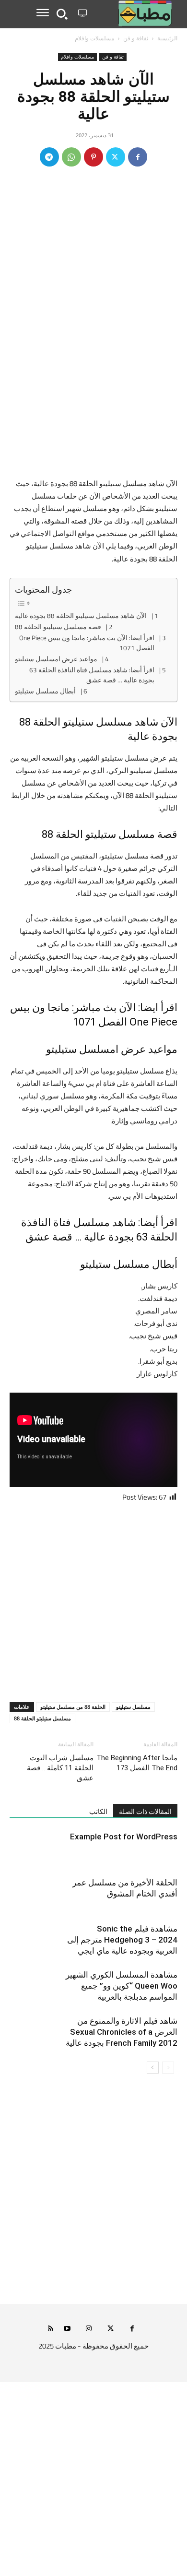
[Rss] (51, 2329)
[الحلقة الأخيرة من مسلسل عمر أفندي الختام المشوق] (153, 1894)
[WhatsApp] (71, 157)
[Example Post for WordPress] (153, 1848)
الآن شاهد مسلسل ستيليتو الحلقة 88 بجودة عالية (81, 616)
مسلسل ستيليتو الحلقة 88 (42, 1718)
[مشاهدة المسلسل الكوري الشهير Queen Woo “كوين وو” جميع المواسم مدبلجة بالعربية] (153, 1986)
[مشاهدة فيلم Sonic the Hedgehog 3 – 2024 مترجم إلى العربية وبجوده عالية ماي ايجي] (153, 1940)
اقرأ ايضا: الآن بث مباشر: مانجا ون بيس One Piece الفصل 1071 (87, 643)
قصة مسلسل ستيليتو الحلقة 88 (58, 627)
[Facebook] (138, 157)
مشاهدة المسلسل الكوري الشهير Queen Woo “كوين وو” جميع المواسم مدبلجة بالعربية (122, 1986)
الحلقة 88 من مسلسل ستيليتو (73, 1707)
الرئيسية (167, 38)
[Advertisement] (93, 380)
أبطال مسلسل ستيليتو (45, 692)
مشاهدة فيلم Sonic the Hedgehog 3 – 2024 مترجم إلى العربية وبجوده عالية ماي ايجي (122, 1940)
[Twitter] (116, 157)
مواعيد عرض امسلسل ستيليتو (56, 659)
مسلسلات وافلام (94, 38)
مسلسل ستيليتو (133, 1707)
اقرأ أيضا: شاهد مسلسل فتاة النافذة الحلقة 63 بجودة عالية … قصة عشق (92, 675)
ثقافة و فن (136, 38)
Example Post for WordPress (124, 1837)
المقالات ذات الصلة (145, 1812)
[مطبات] (134, 13)
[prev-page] (168, 2068)
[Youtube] (67, 2329)
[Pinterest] (93, 157)
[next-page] (153, 2068)
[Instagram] (89, 2329)
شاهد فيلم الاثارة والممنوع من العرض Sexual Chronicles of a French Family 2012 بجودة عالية (122, 2032)
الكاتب (98, 1812)
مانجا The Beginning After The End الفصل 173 (137, 1763)
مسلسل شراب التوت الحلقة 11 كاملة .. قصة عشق (60, 1768)
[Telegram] (49, 157)
